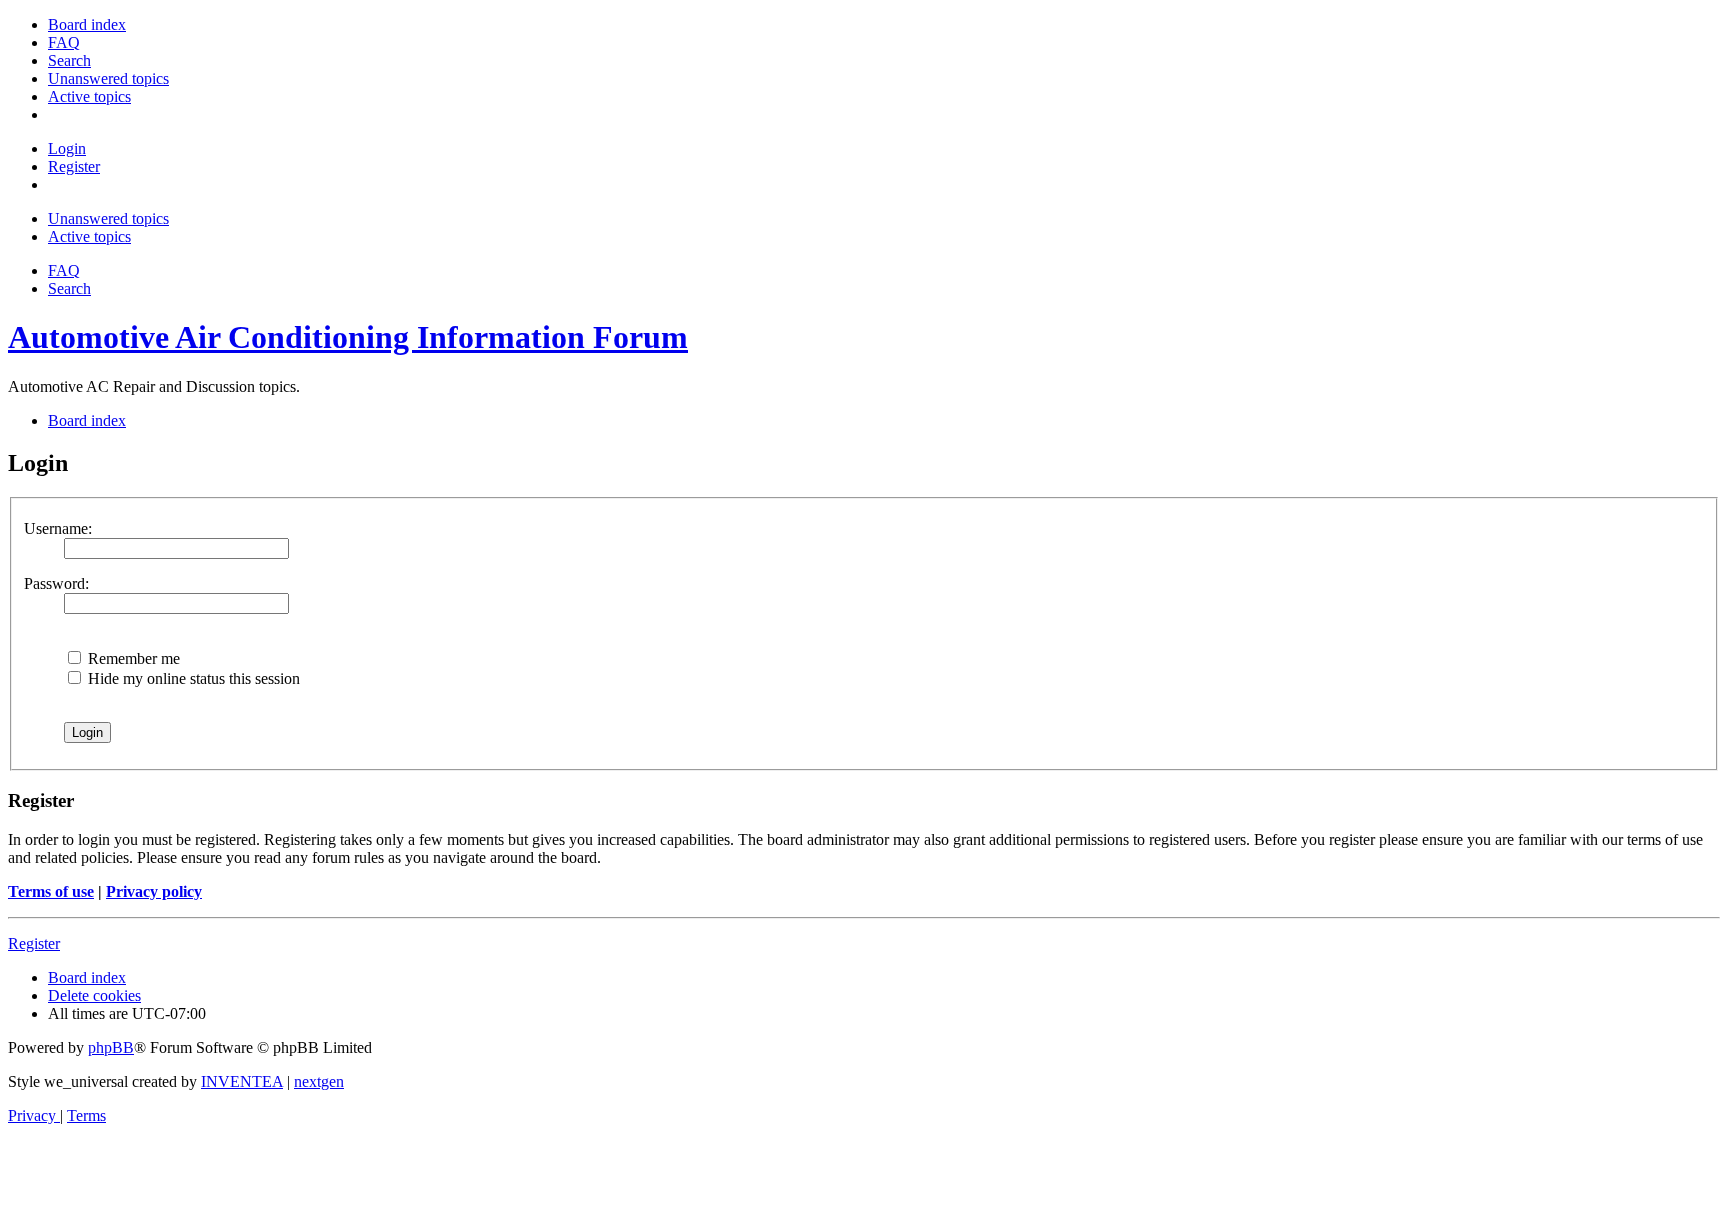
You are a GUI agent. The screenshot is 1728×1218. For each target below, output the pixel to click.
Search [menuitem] (69, 288)
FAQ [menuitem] (64, 270)
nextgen (319, 1081)
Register (34, 943)
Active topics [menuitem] (89, 236)
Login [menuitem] (67, 148)
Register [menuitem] (74, 166)
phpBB (111, 1047)
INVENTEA (242, 1081)
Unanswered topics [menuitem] (108, 218)
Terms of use (51, 891)
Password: (56, 583)
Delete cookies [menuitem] (94, 995)
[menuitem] (87, 24)
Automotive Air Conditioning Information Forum (348, 337)
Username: (58, 528)
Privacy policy (154, 891)
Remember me (132, 658)
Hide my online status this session (192, 678)
